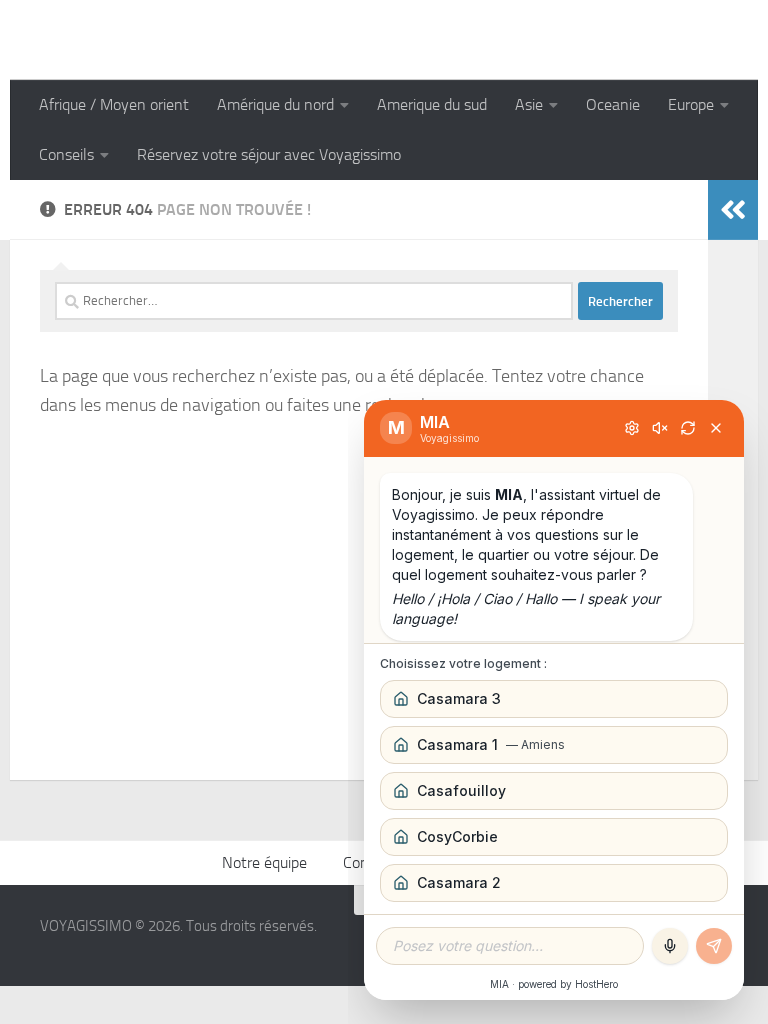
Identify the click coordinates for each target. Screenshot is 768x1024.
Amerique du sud (432, 104)
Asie (529, 104)
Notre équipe (264, 862)
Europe (691, 104)
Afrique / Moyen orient (114, 104)
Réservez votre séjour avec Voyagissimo (269, 154)
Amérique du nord (275, 104)
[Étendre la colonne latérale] (733, 210)
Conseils (66, 154)
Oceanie (613, 104)
